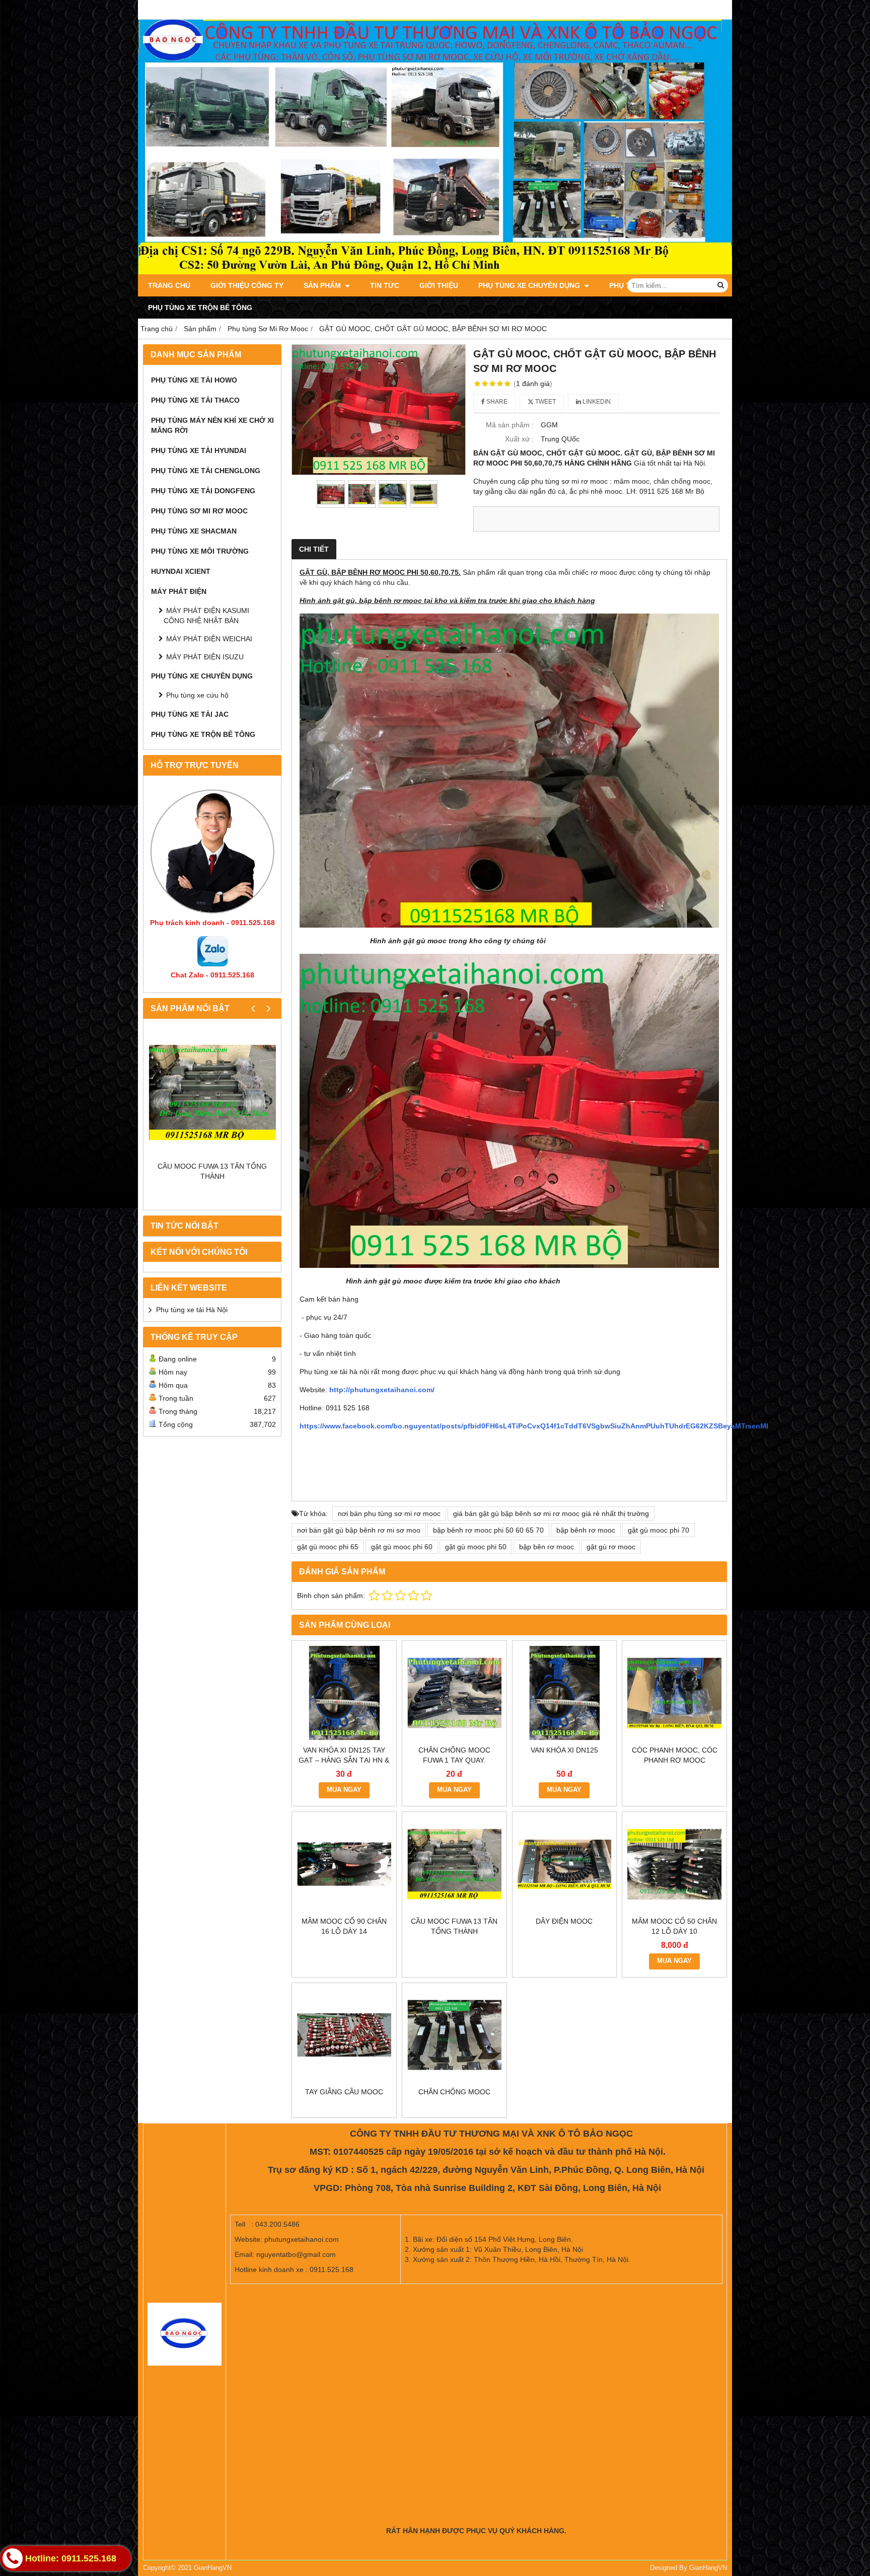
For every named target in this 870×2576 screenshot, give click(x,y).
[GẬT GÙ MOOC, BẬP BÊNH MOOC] (379, 410)
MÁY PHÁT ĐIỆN (179, 591)
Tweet (545, 402)
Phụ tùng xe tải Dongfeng (203, 491)
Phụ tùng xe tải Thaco (195, 400)
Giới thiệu (439, 285)
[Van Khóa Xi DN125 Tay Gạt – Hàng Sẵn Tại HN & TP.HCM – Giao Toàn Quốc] (344, 1693)
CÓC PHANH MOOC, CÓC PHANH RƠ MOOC (675, 1755)
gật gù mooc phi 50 (476, 1547)
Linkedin (596, 402)
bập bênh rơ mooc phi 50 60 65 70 (488, 1530)
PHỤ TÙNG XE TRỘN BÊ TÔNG (200, 308)
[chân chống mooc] (454, 2035)
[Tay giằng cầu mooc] (344, 2035)
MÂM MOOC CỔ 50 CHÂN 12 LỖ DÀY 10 (674, 1926)
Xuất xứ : (519, 439)
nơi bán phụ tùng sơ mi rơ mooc (389, 1513)
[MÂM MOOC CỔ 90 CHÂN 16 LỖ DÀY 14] (344, 1864)
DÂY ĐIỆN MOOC (564, 1921)
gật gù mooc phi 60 (402, 1547)
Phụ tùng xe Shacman (194, 531)
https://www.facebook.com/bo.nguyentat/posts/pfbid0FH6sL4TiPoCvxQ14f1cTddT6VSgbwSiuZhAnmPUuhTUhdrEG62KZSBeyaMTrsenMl (534, 1426)
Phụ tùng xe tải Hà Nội (192, 1310)
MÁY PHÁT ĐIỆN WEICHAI (209, 639)
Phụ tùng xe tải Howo (194, 380)
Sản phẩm (323, 285)
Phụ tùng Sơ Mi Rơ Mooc (199, 511)
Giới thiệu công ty (247, 285)
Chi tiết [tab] (314, 549)
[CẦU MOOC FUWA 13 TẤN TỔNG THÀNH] (212, 1092)
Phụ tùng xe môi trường (200, 551)
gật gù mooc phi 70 (659, 1530)
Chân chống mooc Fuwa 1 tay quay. (454, 1755)
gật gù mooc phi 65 (328, 1547)
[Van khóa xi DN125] (565, 1693)
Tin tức (385, 285)
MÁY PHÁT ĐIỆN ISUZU (205, 657)
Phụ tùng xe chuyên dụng (530, 285)
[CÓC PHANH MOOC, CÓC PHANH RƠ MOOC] (674, 1693)
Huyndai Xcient (181, 571)
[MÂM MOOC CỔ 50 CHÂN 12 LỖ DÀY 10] (674, 1864)
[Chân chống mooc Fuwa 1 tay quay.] (454, 1693)
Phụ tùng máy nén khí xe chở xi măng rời (212, 425)
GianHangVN (708, 2568)
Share (496, 402)
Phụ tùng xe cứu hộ (197, 695)
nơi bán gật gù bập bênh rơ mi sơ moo (359, 1530)
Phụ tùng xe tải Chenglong (206, 471)
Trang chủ (169, 285)
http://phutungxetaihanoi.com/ (382, 1390)
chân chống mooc (454, 2092)
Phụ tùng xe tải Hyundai (199, 450)
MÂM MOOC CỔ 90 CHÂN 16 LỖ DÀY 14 (344, 1926)
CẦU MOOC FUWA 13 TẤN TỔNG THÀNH (212, 1171)
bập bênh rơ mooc (586, 1530)
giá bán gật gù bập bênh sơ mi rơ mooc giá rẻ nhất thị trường (551, 1513)
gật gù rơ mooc (611, 1547)
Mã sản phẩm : (510, 425)
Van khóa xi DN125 (564, 1750)
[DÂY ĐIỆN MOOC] (565, 1864)
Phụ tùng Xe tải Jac (190, 714)
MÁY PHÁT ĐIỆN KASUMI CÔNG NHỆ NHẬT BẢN (206, 616)
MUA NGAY (344, 1790)
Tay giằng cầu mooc (344, 2092)
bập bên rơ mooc (547, 1547)
